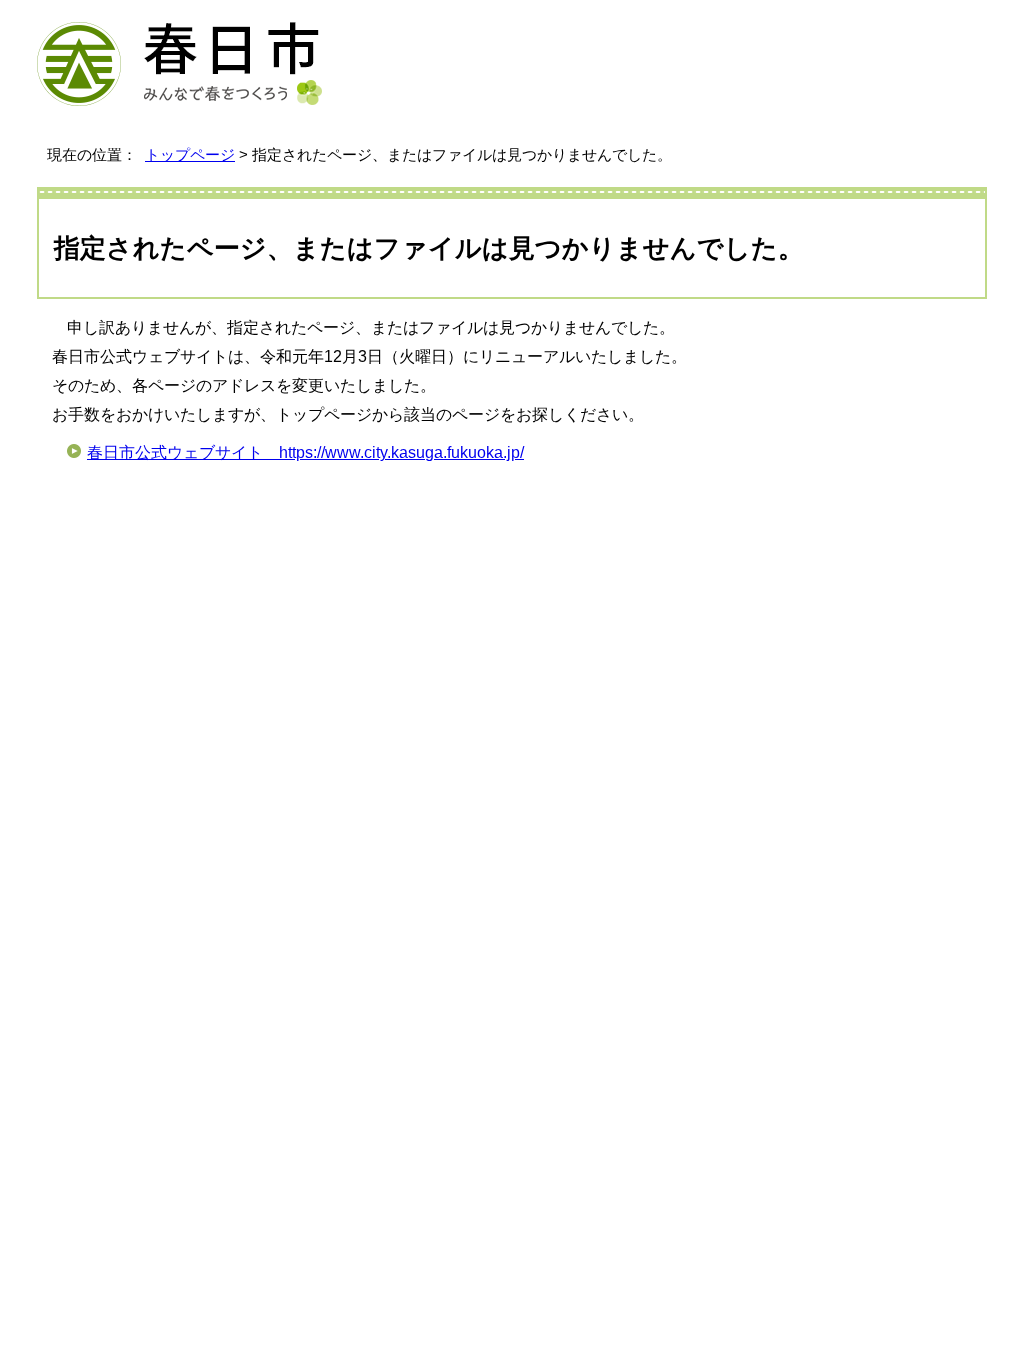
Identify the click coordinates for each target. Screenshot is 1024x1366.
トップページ (190, 154)
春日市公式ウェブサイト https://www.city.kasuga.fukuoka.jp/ (305, 452)
